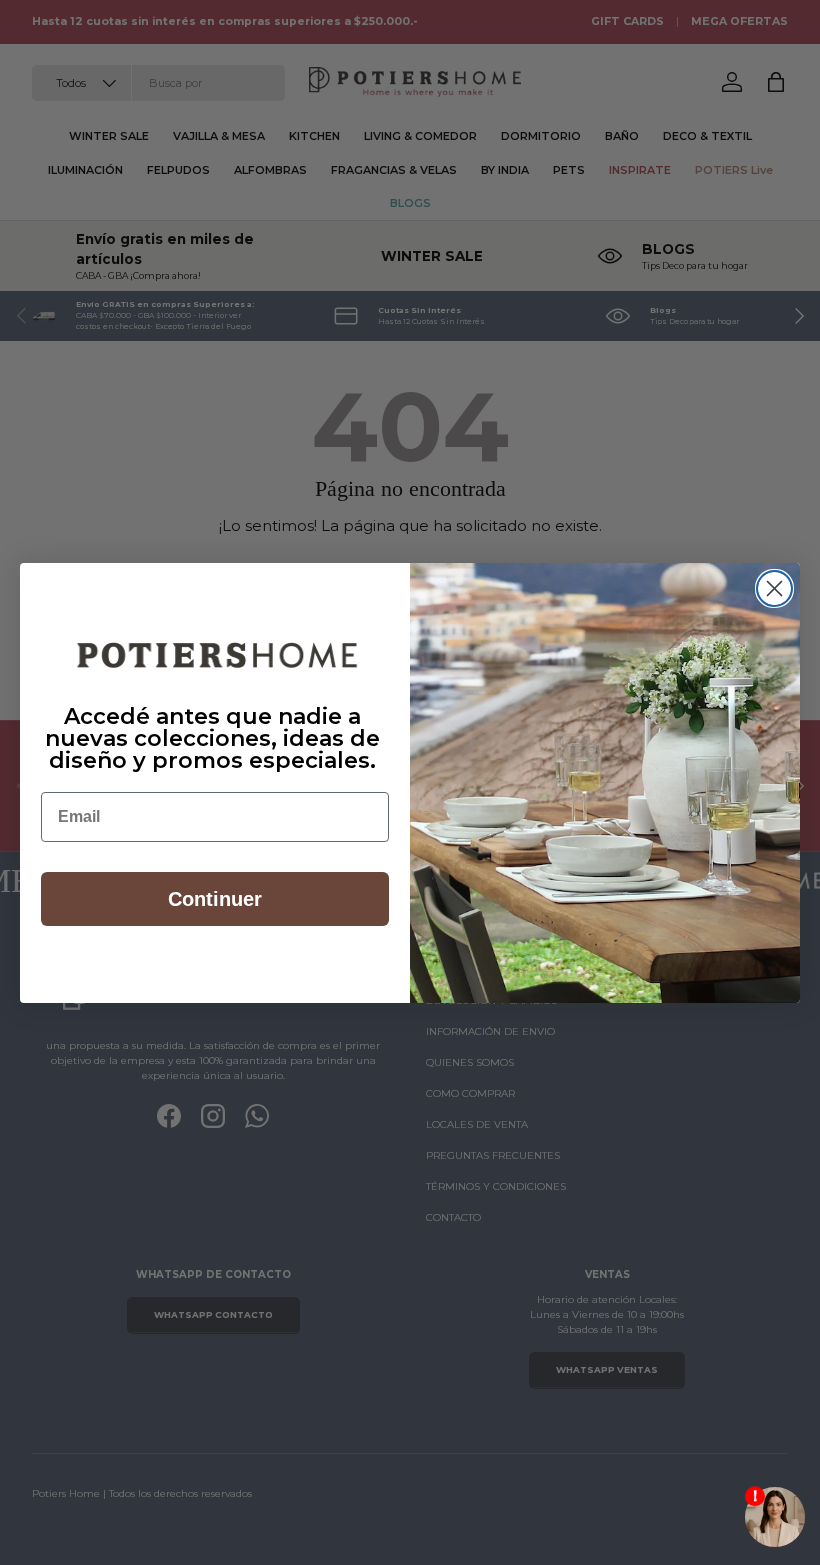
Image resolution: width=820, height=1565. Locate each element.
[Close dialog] (774, 588)
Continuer (215, 899)
